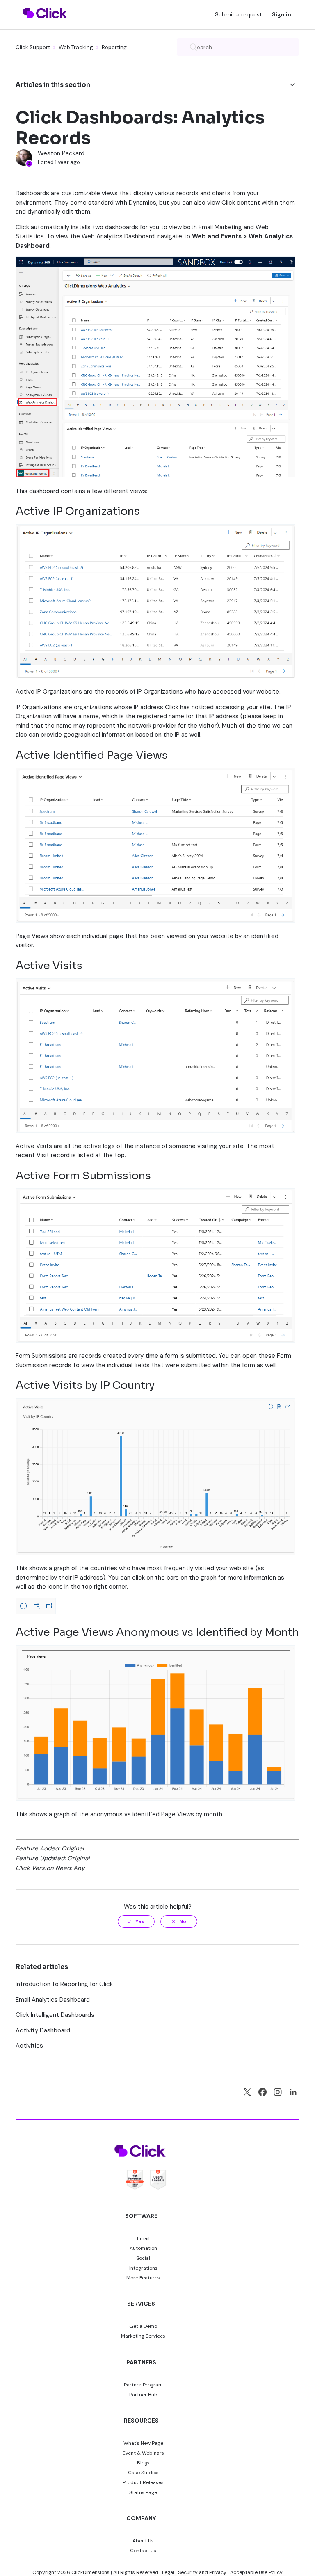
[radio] (136, 1921)
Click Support (33, 47)
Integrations (143, 2268)
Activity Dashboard (43, 2030)
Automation (143, 2248)
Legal (168, 2572)
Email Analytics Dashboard (53, 2000)
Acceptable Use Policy (256, 2572)
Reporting (114, 47)
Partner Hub (143, 2395)
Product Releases (143, 2482)
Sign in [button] (282, 14)
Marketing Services (143, 2336)
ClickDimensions (90, 2572)
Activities (29, 2046)
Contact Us (143, 2551)
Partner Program (143, 2385)
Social (143, 2258)
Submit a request (239, 14)
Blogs (143, 2463)
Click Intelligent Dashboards (55, 2015)
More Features (143, 2278)
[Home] (45, 23)
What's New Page (143, 2443)
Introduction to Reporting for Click (64, 1984)
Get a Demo (143, 2326)
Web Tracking (76, 47)
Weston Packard (61, 153)
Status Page (143, 2492)
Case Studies (143, 2473)
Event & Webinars (143, 2453)
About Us (143, 2541)
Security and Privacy (202, 2572)
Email (143, 2238)
